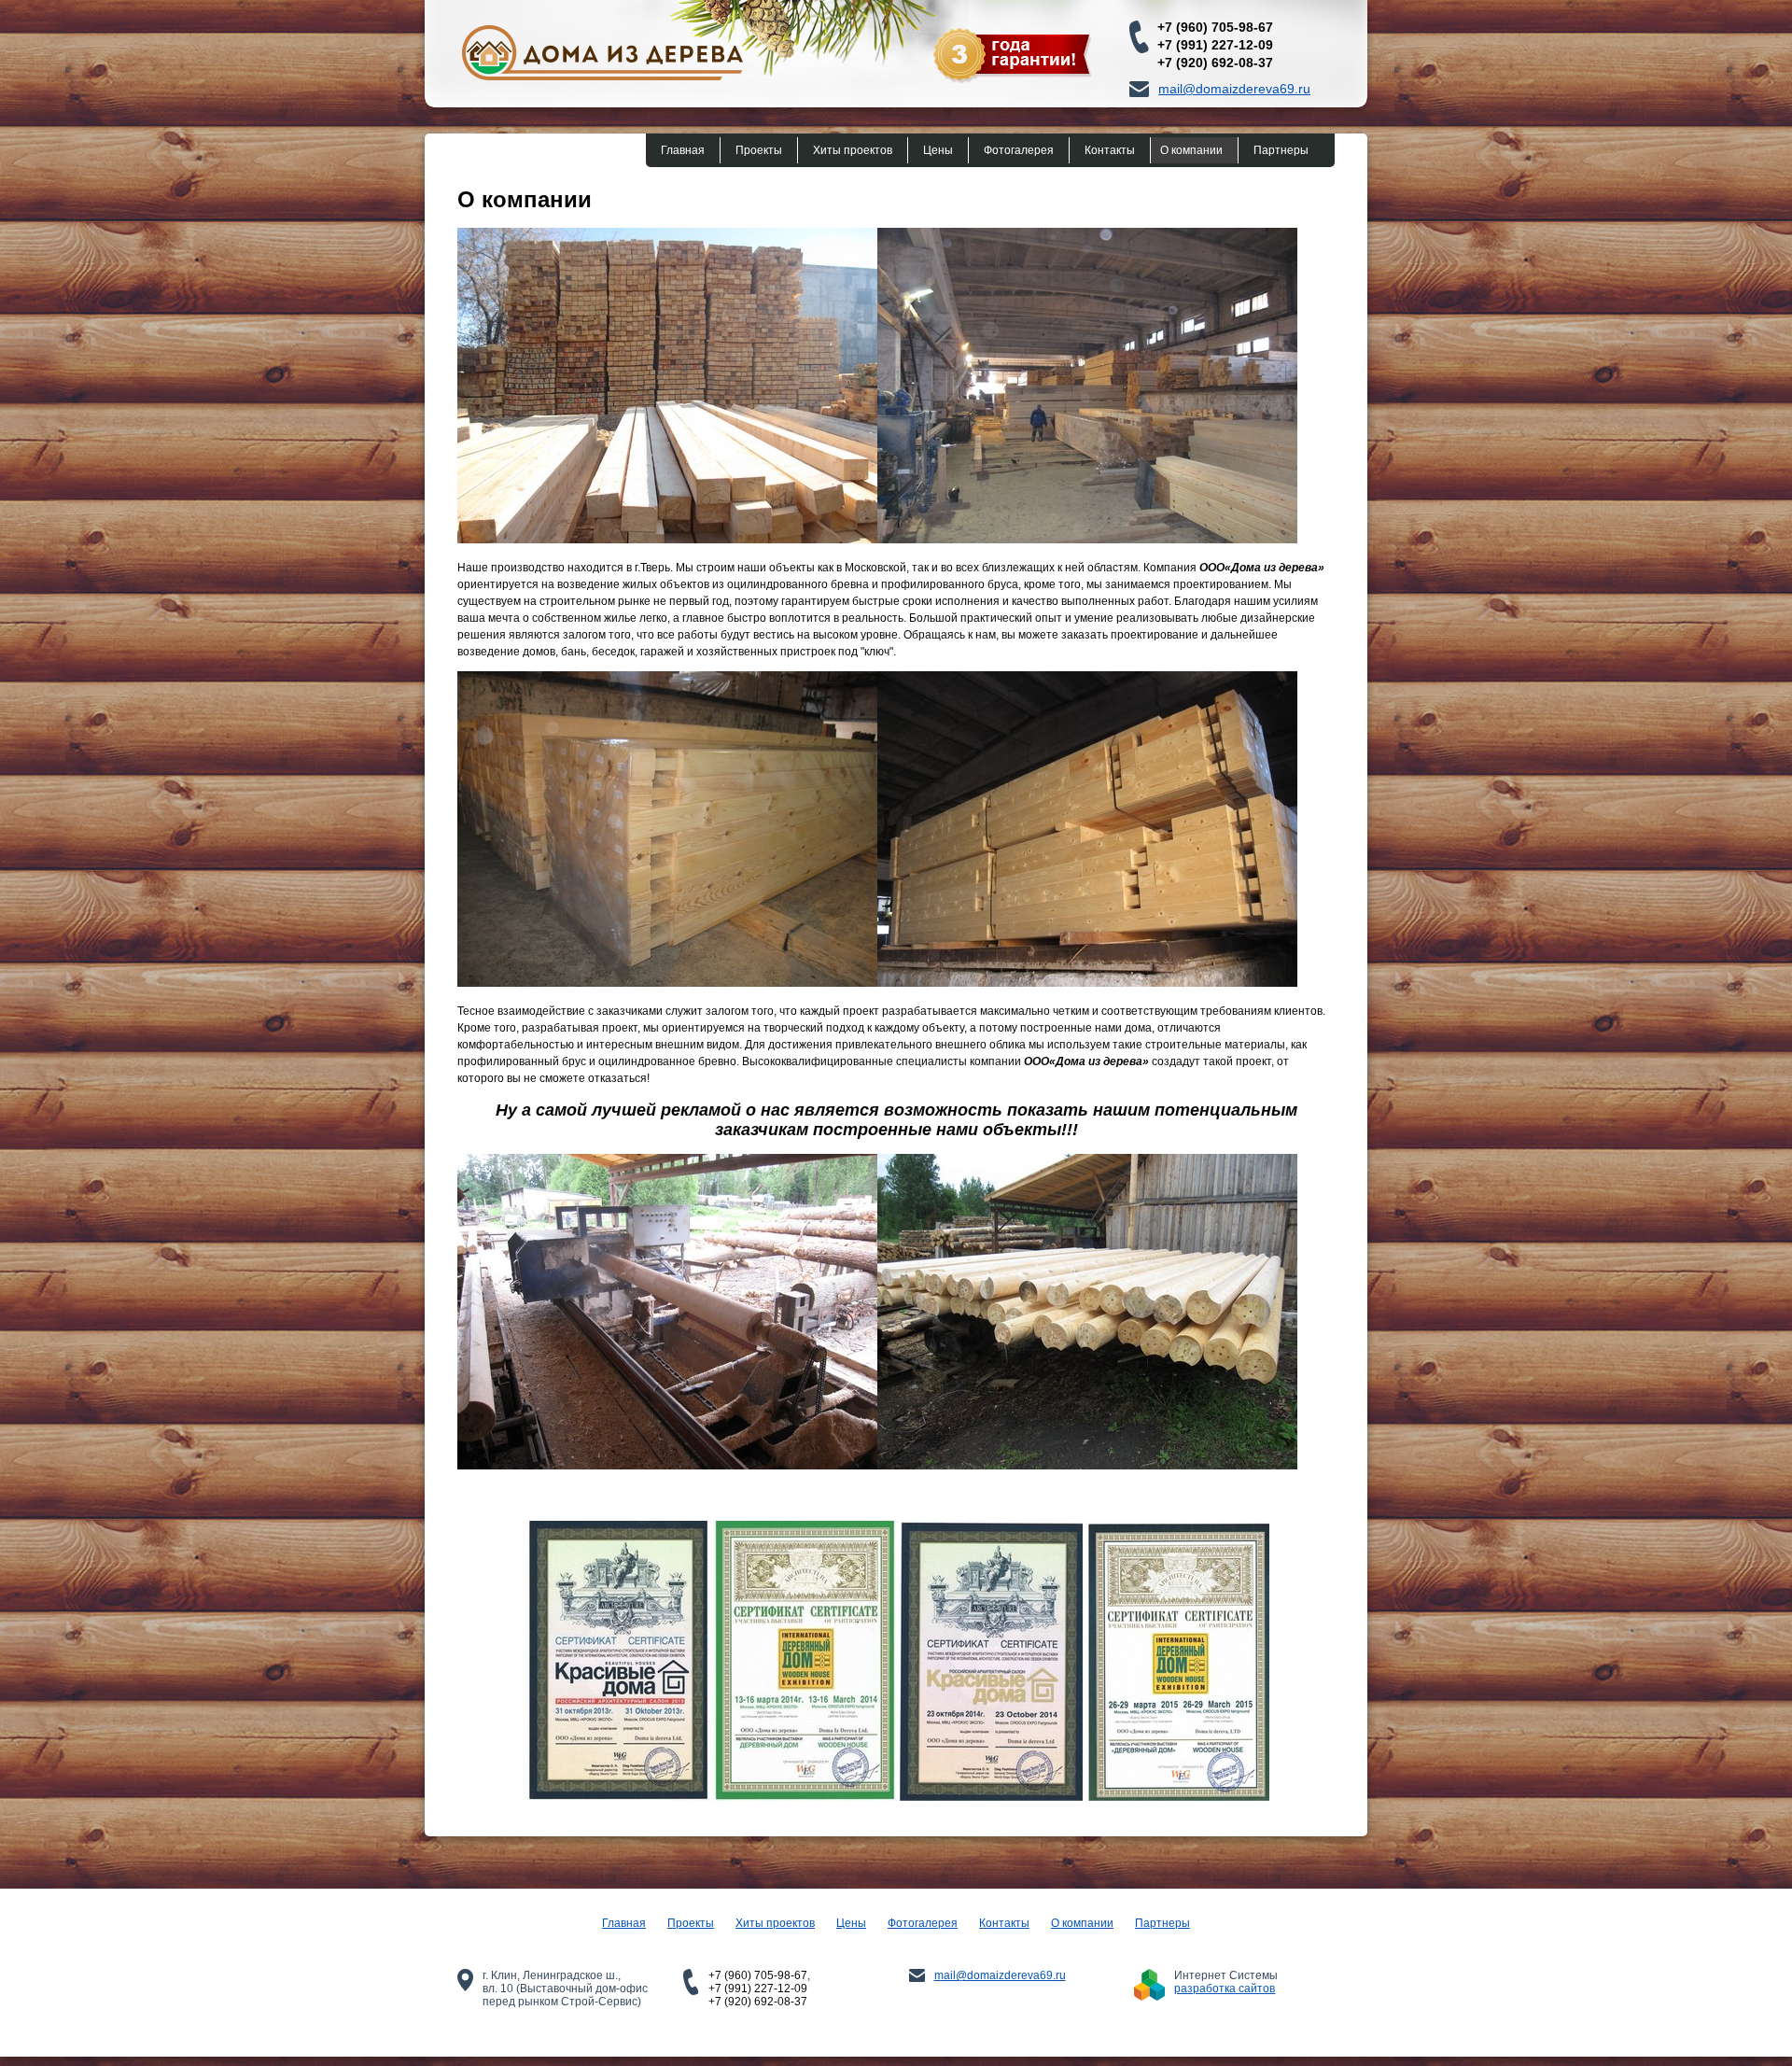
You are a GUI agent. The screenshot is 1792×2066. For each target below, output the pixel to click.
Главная (683, 150)
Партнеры (1281, 150)
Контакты (1110, 150)
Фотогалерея (1019, 150)
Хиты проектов (853, 150)
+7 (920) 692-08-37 (1215, 63)
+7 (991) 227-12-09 (1215, 45)
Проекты (759, 150)
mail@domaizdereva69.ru (1234, 89)
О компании (1191, 150)
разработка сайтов (1225, 1989)
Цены (938, 150)
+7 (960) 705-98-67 (1215, 27)
